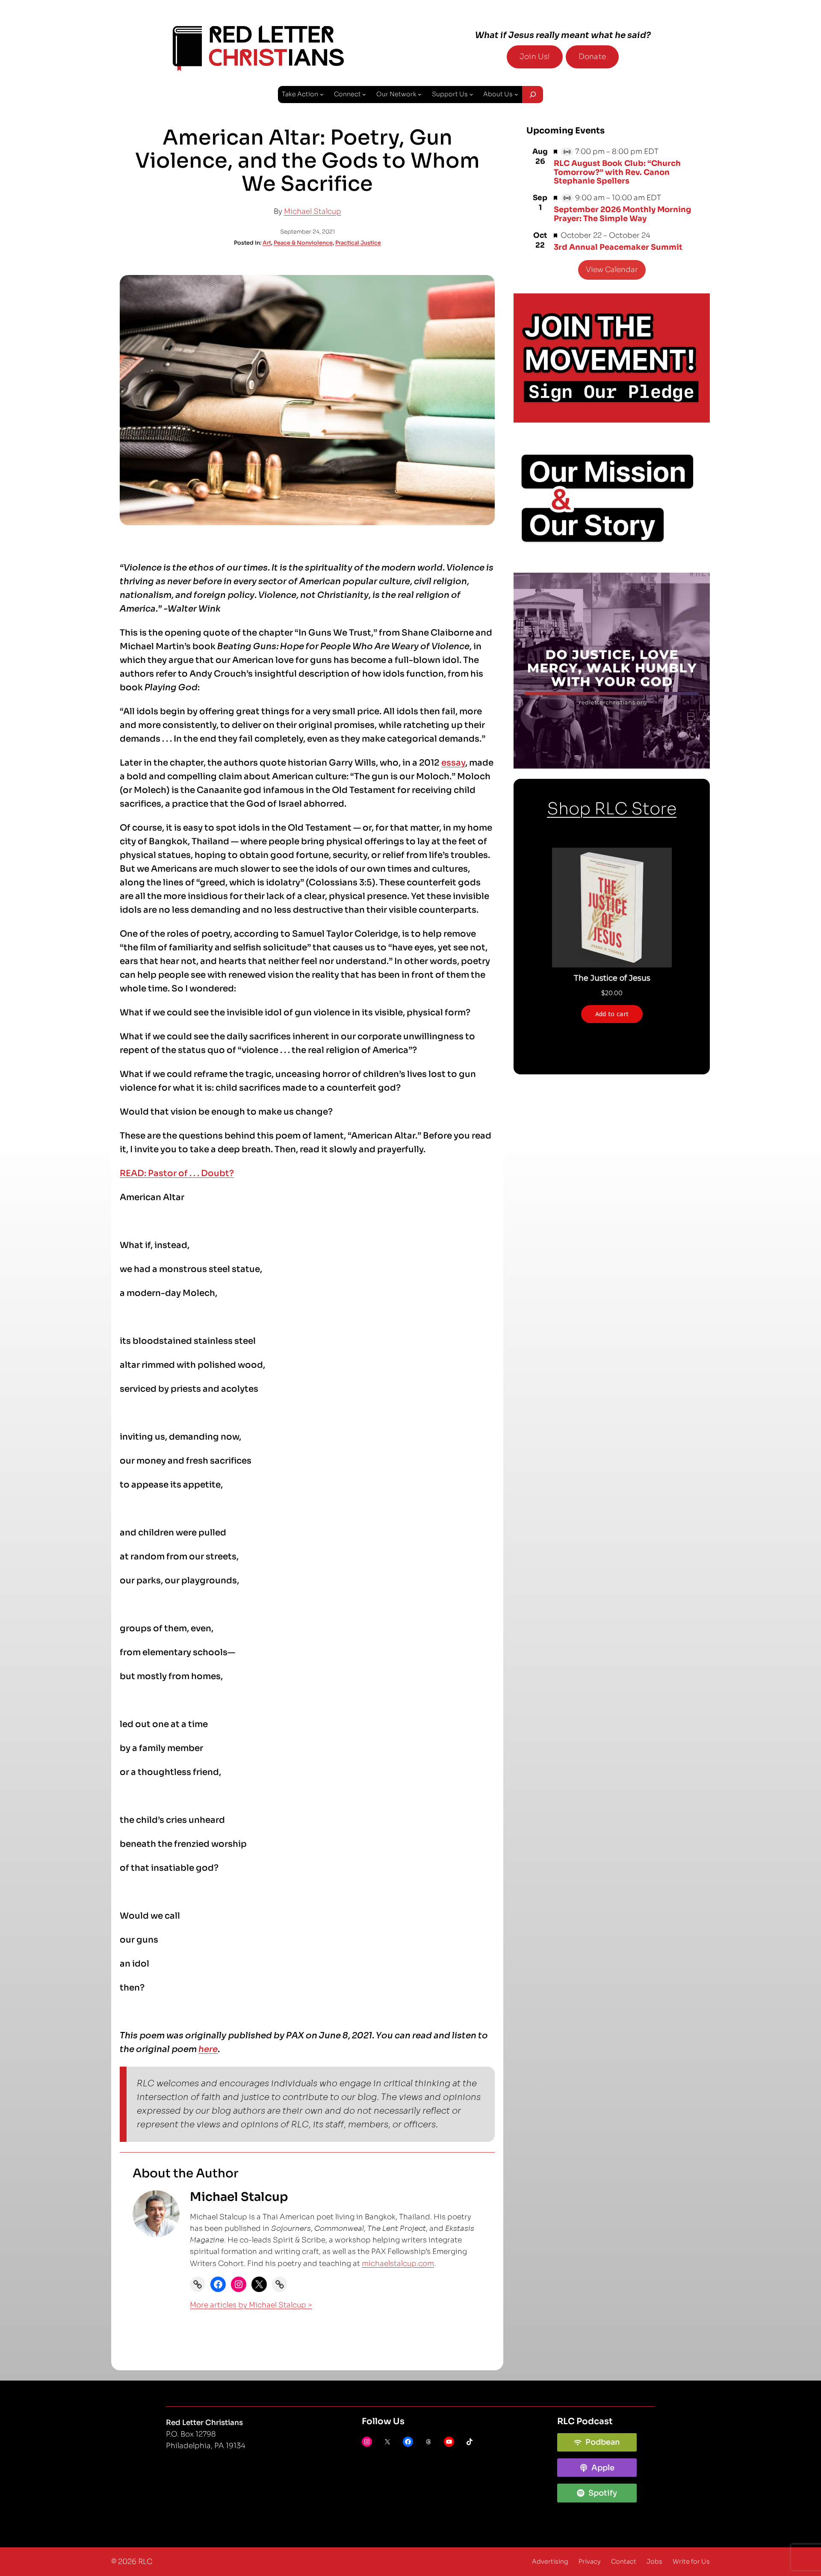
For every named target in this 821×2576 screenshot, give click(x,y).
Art (267, 243)
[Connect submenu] (364, 94)
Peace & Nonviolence (303, 243)
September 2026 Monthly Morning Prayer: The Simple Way (622, 214)
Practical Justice (358, 243)
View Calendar (612, 270)
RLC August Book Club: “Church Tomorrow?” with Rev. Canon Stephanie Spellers (617, 172)
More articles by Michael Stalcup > (251, 2305)
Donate (592, 57)
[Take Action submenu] (322, 94)
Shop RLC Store (612, 809)
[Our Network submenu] (420, 94)
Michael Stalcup (313, 211)
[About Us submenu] (516, 94)
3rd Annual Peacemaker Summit (618, 247)
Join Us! (535, 57)
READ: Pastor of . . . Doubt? (177, 1173)
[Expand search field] (533, 95)
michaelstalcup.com (398, 2264)
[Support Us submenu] (471, 94)
